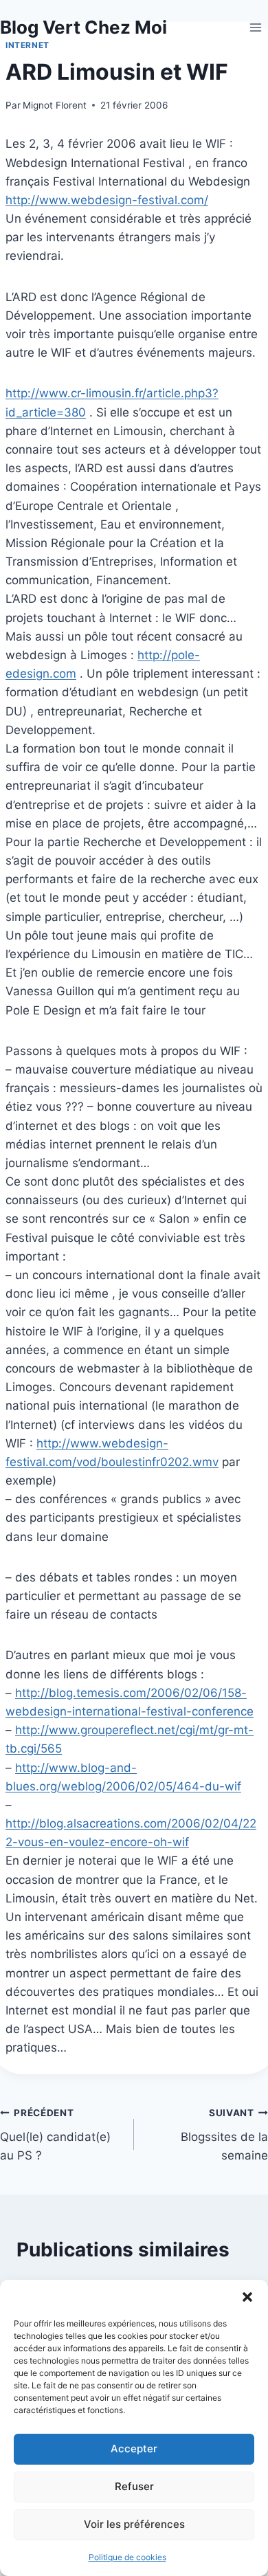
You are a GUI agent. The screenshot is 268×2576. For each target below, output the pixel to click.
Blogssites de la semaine (224, 2135)
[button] (247, 2297)
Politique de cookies (127, 2557)
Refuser (134, 2486)
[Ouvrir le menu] (255, 27)
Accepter (134, 2449)
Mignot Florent (55, 105)
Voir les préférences (134, 2524)
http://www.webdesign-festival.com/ (107, 200)
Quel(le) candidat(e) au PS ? (55, 2135)
